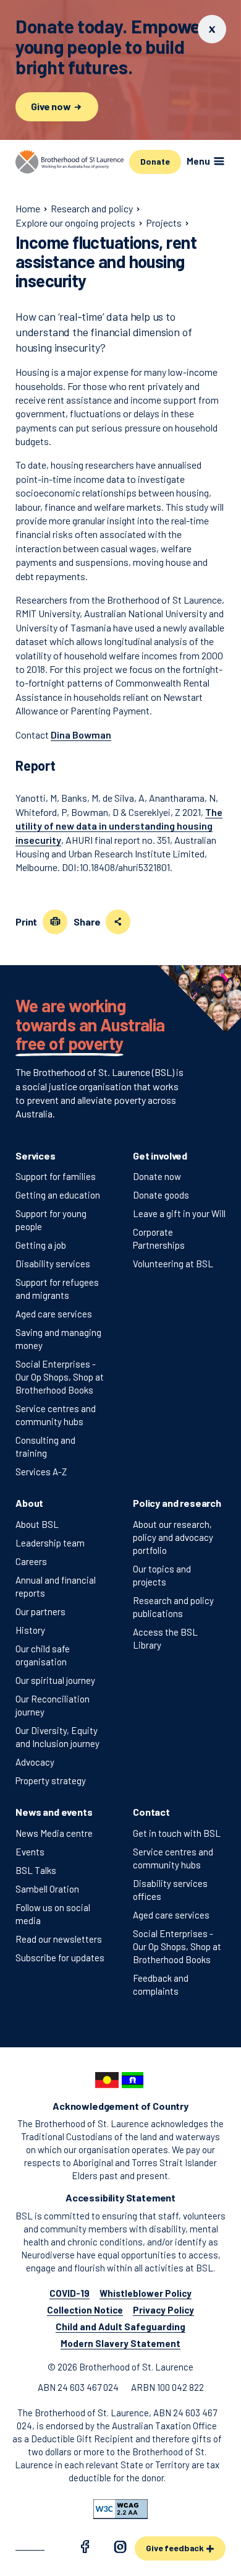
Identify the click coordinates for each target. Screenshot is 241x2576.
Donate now (157, 1176)
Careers (31, 1561)
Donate (155, 161)
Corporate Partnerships (159, 1238)
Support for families (56, 1176)
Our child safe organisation (43, 1655)
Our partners (40, 1611)
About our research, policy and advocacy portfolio (173, 1537)
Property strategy (51, 1780)
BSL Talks (36, 1870)
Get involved (160, 1156)
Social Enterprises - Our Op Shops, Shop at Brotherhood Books (60, 1377)
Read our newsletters (59, 1939)
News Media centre (54, 1833)
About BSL (37, 1524)
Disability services (53, 1264)
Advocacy (35, 1762)
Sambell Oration (47, 1889)
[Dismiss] (212, 29)
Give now (52, 106)
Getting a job (41, 1245)
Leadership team (50, 1543)
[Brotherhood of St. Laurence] (70, 162)
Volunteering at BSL (173, 1264)
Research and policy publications (173, 1607)
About (29, 1503)
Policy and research (177, 1503)
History (30, 1630)
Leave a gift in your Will (179, 1213)
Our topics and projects (162, 1575)
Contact (151, 1812)
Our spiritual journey (55, 1680)
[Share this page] (118, 922)
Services (36, 1156)
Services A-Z (41, 1472)
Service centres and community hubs (56, 1415)
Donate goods (161, 1195)
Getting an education (58, 1195)
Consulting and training (45, 1446)
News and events (54, 1812)
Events (30, 1852)
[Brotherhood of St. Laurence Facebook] (85, 2549)
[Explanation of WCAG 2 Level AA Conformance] (120, 2509)
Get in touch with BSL (177, 1833)
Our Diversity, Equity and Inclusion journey (57, 1737)
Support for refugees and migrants (57, 1289)
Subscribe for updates (60, 1958)
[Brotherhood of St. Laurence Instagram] (120, 2549)
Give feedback (176, 2548)
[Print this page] (55, 922)
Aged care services (54, 1314)
